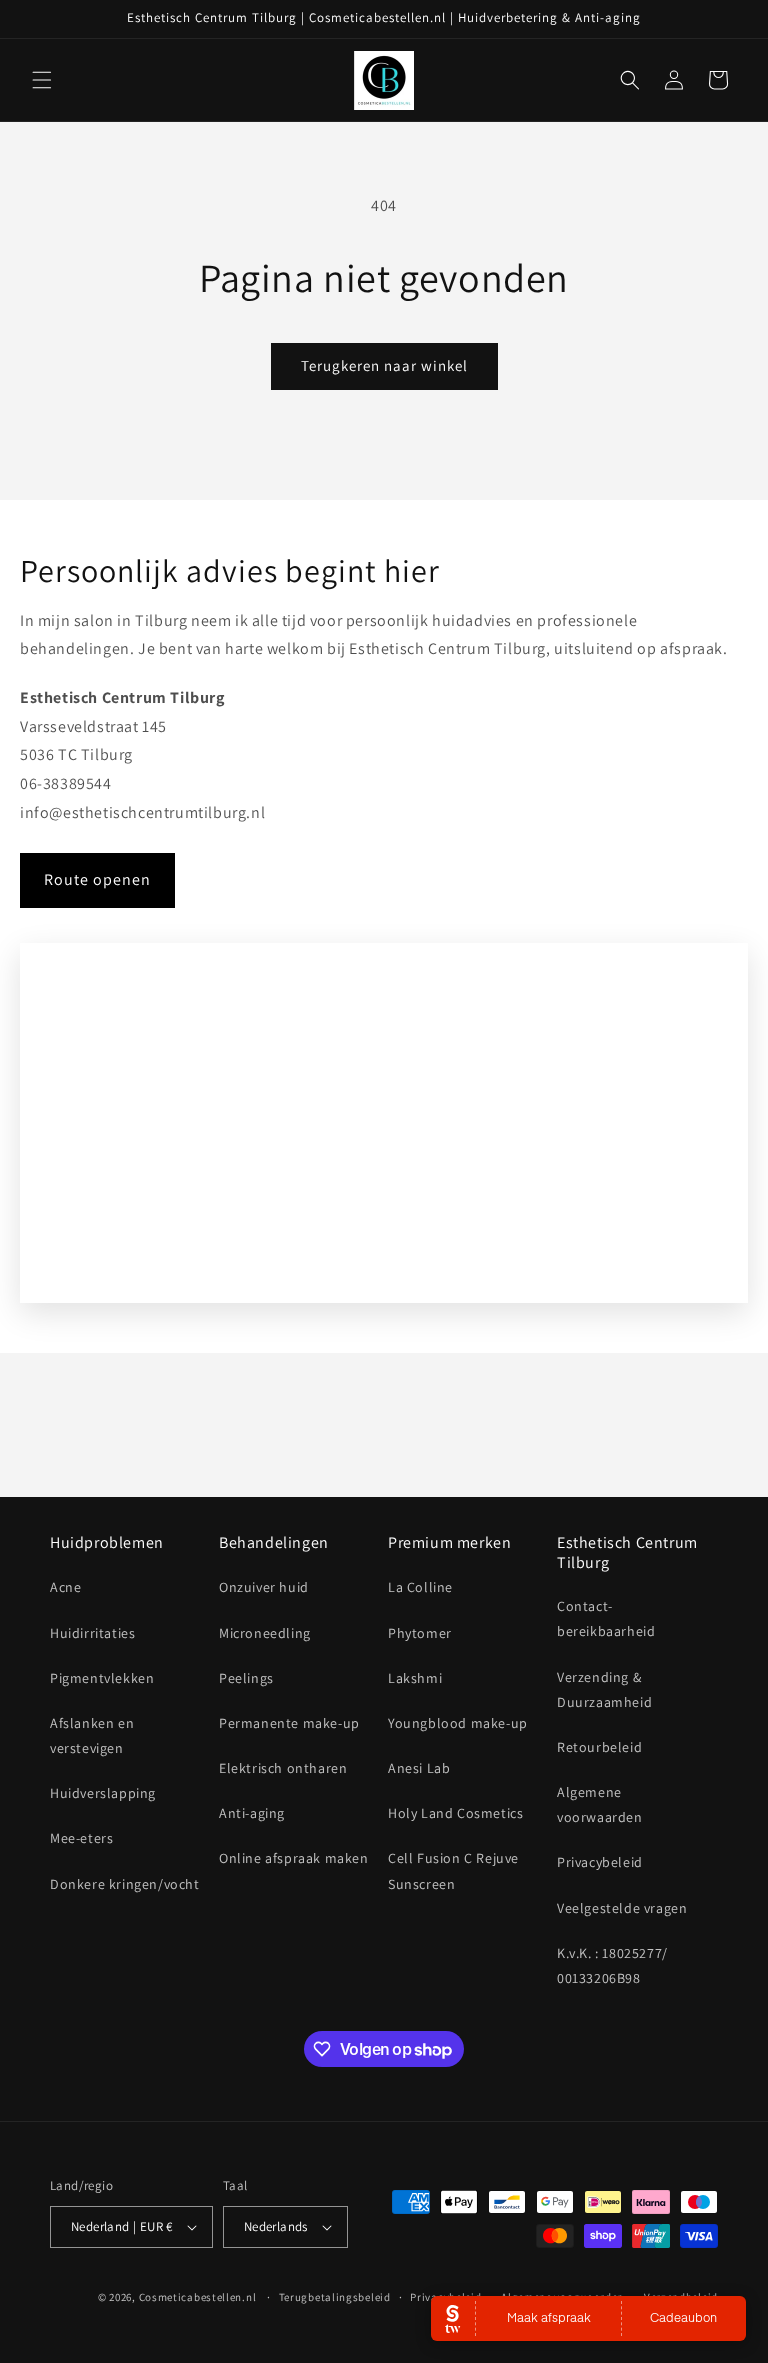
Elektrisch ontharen (283, 1768)
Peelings (246, 1678)
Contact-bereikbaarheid (606, 1618)
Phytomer (420, 1633)
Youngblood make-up (458, 1723)
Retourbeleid (599, 1747)
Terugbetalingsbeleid (335, 2297)
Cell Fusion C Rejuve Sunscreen (453, 1870)
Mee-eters (81, 1838)
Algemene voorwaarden (600, 1804)
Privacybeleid (600, 1862)
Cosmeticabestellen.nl (198, 2297)
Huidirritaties (92, 1633)
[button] (42, 80)
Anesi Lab (419, 1768)
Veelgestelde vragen (622, 1908)
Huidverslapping (103, 1793)
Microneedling (265, 1633)
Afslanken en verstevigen (92, 1735)
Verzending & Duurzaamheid (604, 1689)
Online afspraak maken (294, 1858)
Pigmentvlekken (102, 1678)
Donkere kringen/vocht (125, 1884)
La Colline (420, 1587)
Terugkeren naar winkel (384, 365)
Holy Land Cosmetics (455, 1813)
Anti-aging (252, 1813)
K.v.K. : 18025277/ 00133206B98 (612, 1965)
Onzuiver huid (264, 1587)
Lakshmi (415, 1678)
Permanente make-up (289, 1723)
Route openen (97, 879)
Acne (65, 1587)
